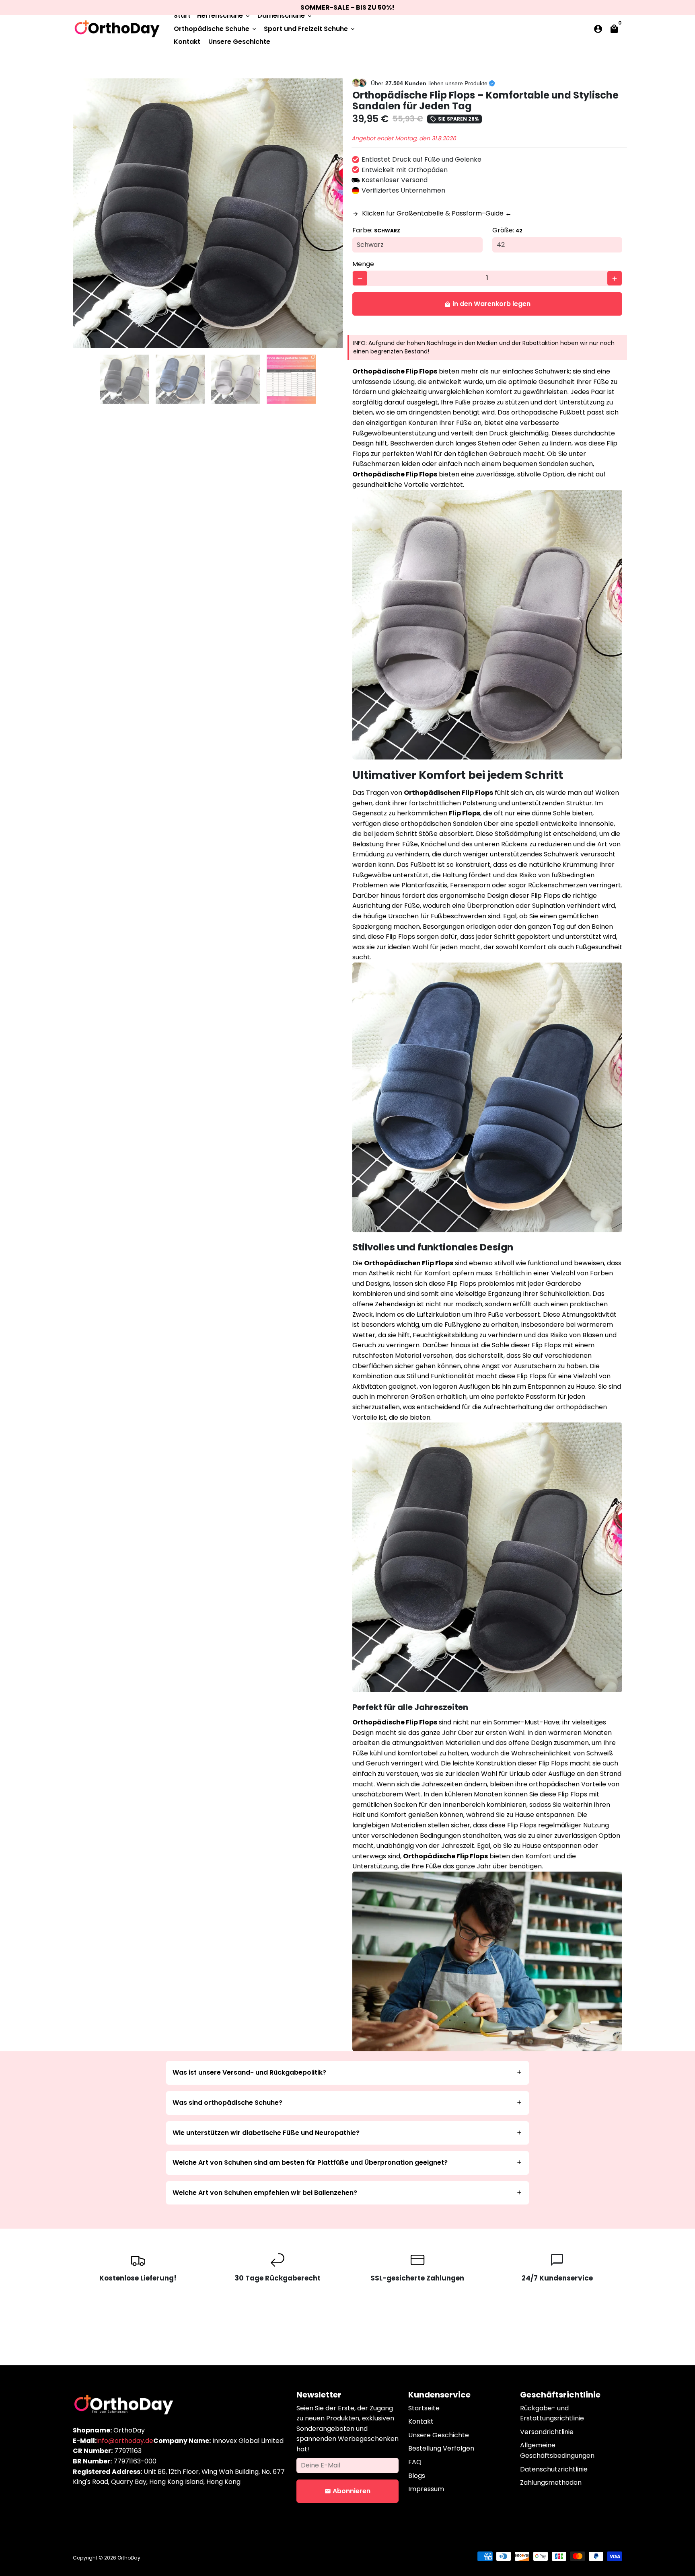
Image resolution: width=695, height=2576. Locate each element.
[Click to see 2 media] (180, 379)
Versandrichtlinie (547, 2432)
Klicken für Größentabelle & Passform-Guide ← (432, 213)
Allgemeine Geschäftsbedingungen (557, 2450)
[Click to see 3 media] (236, 379)
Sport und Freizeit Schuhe (310, 29)
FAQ (415, 2462)
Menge (363, 264)
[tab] (348, 2073)
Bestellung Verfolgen (441, 2448)
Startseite (424, 2408)
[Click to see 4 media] (291, 379)
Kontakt (187, 42)
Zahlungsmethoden (551, 2483)
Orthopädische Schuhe (216, 29)
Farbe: (376, 230)
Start (182, 15)
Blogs (417, 2476)
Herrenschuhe (224, 15)
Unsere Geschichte (239, 42)
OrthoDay (129, 2558)
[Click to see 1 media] (125, 379)
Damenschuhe (285, 15)
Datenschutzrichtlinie (554, 2469)
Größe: (507, 230)
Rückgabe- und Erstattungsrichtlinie (552, 2413)
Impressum (426, 2489)
